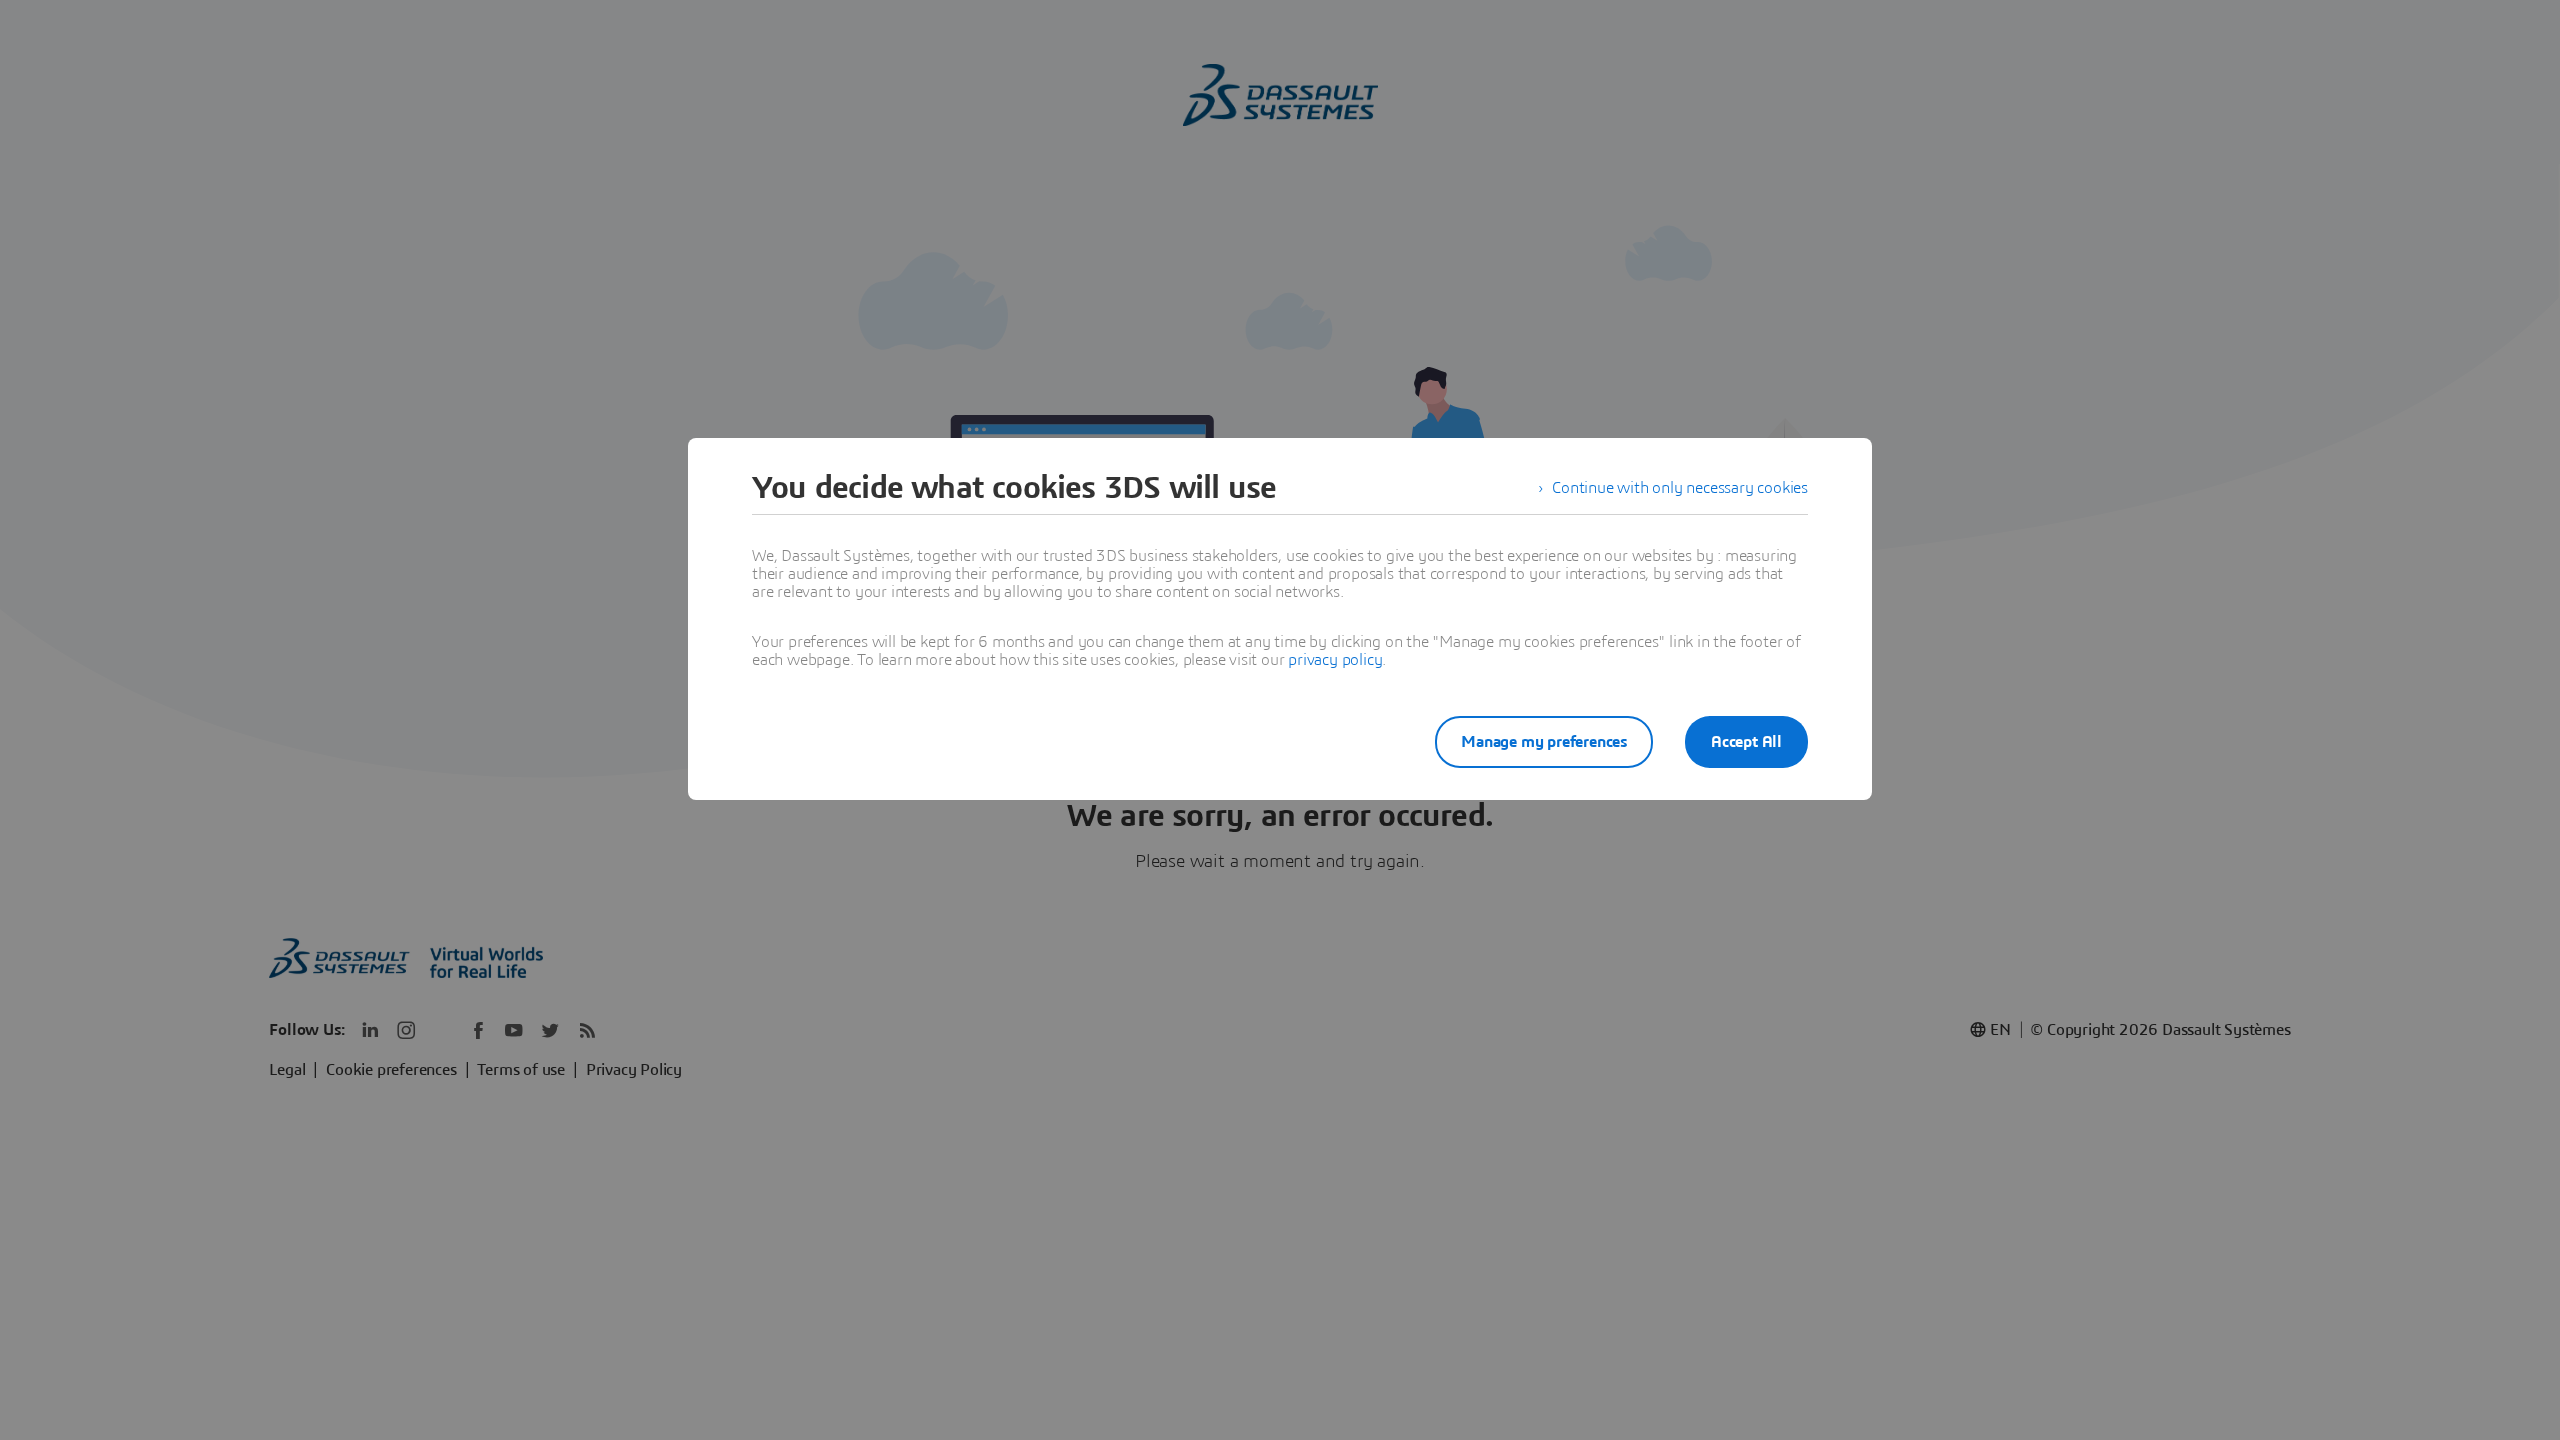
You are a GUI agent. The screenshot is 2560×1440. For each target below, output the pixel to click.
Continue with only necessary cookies (1680, 488)
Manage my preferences (1544, 742)
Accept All (1746, 742)
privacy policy (1335, 660)
